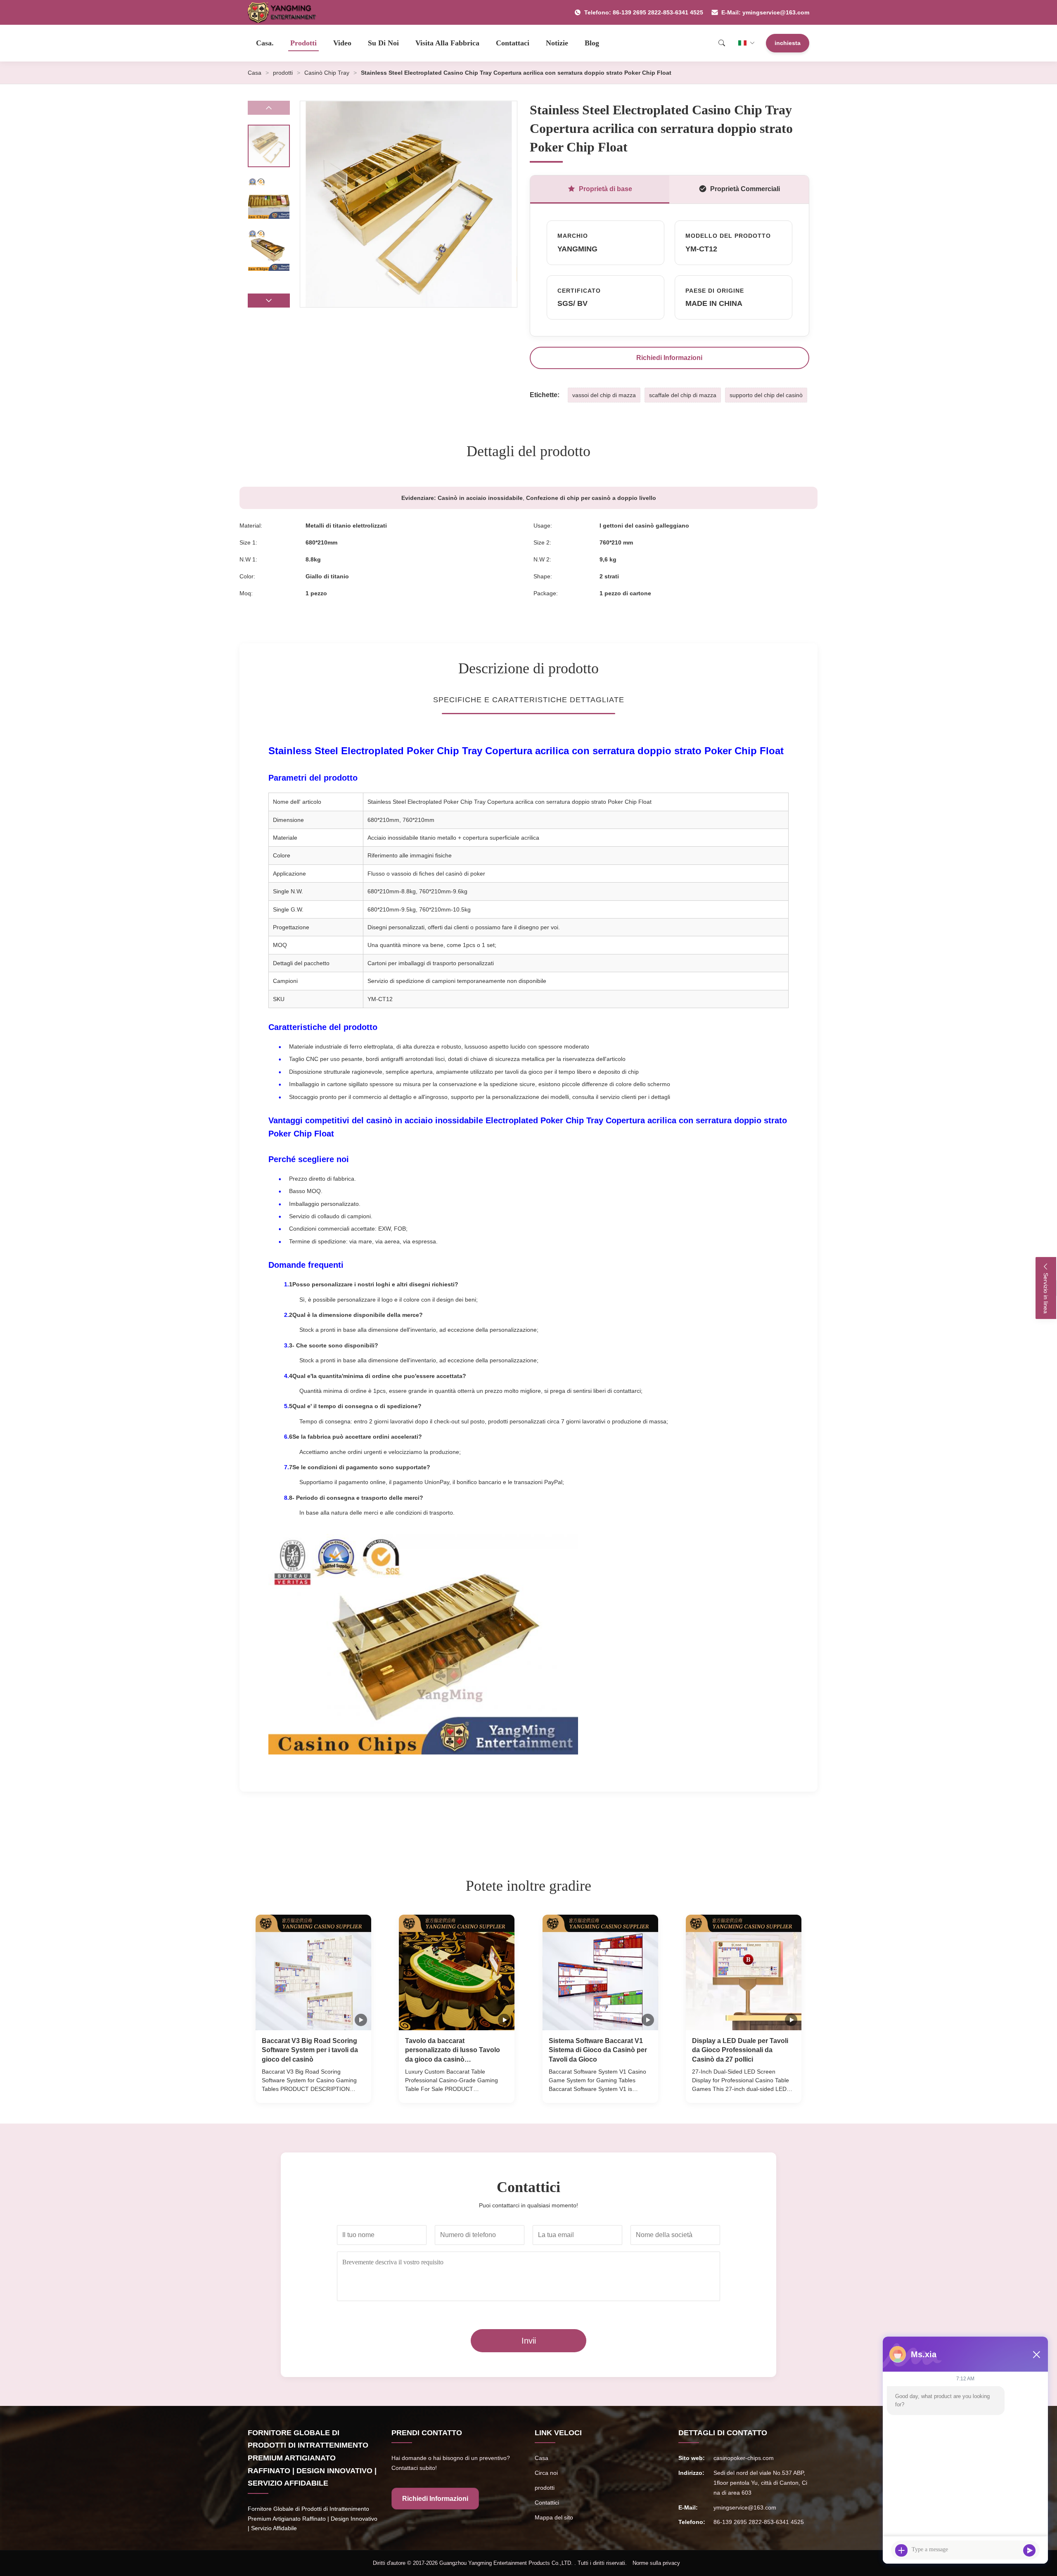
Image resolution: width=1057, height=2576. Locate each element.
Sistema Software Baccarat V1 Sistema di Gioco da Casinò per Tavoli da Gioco (598, 2050)
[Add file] (901, 2550)
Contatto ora (313, 2089)
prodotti (283, 73)
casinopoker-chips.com (744, 2458)
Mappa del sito (554, 2517)
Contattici (547, 2503)
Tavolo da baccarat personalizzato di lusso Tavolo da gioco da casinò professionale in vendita (453, 2051)
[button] (269, 301)
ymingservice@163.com (745, 2507)
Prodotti (303, 43)
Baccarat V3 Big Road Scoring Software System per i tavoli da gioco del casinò (310, 2050)
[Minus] (1036, 2354)
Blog (592, 43)
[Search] (722, 43)
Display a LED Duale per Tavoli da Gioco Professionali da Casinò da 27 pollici (740, 2050)
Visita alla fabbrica (447, 43)
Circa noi (546, 2473)
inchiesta (788, 43)
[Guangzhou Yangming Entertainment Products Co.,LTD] (286, 12)
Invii (529, 2341)
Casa (255, 73)
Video (342, 43)
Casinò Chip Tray (327, 73)
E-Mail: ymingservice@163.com (765, 12)
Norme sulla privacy (656, 2563)
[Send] (1029, 2550)
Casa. (265, 43)
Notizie (557, 43)
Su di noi (383, 43)
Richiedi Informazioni (669, 358)
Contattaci (513, 43)
